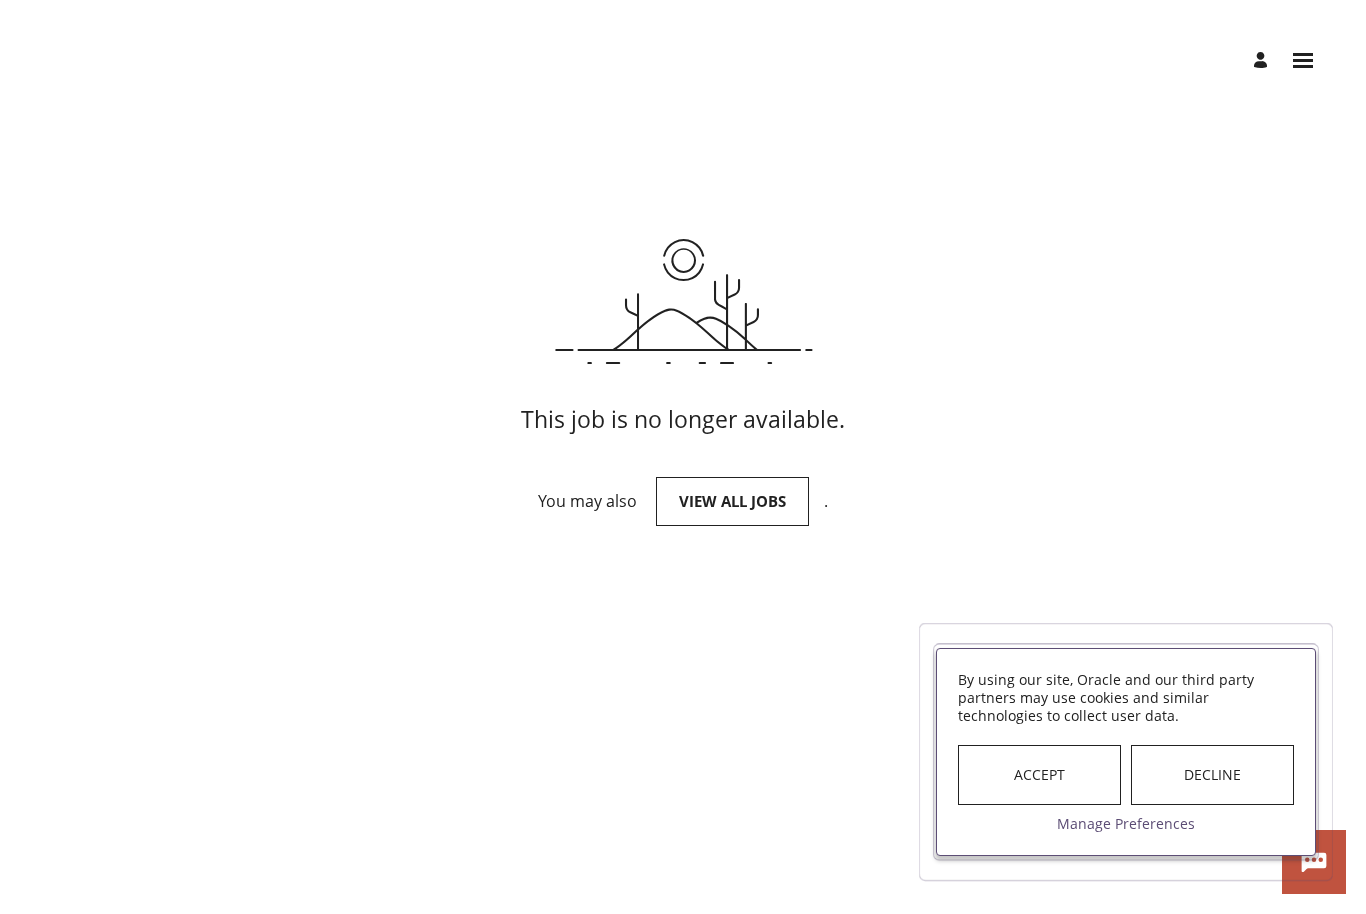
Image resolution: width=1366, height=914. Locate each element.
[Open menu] (1303, 60)
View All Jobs (732, 501)
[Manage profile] (1263, 61)
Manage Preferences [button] (1126, 823)
